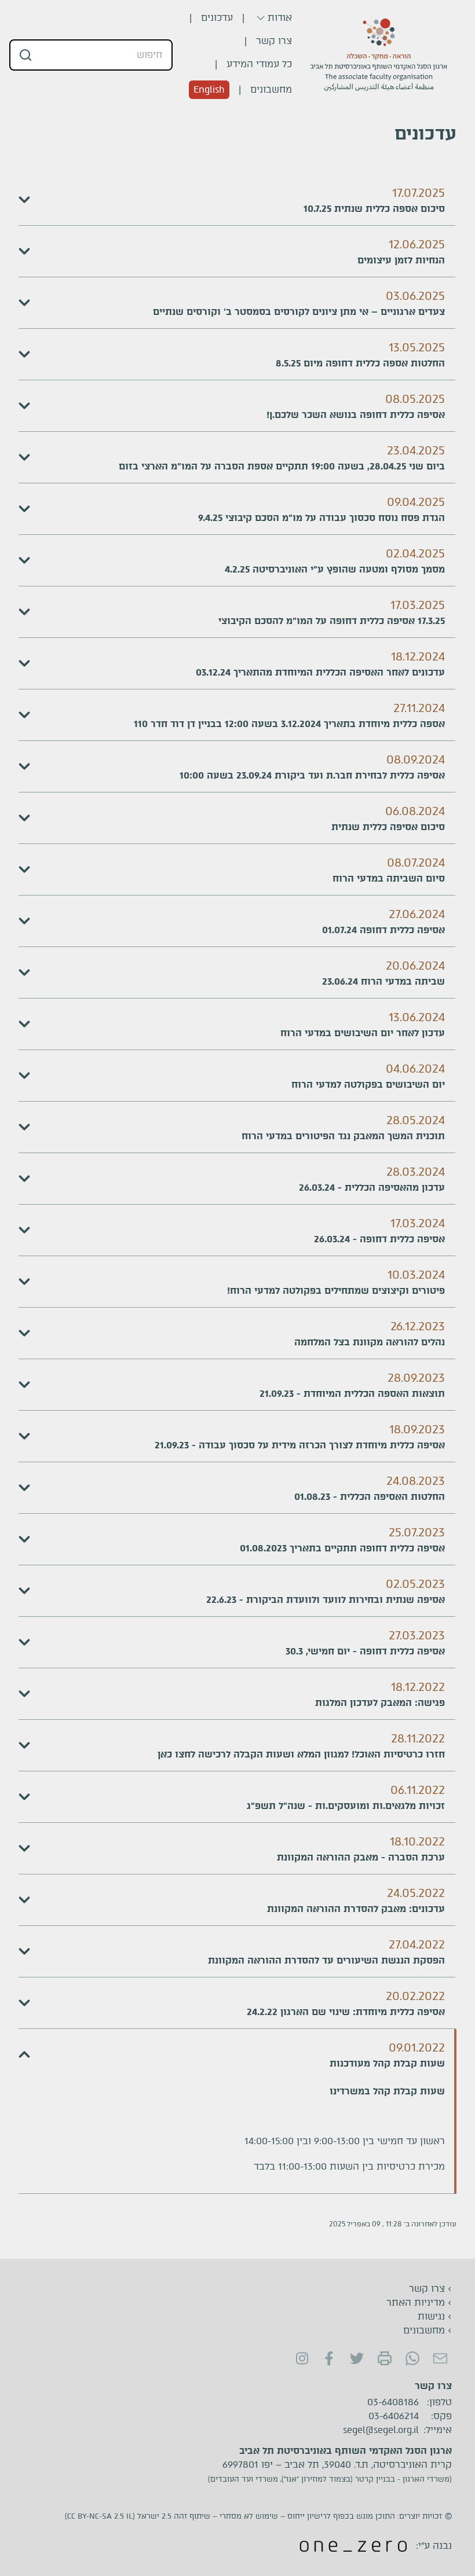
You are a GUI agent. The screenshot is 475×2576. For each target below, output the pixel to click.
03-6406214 (394, 2416)
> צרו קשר (430, 2289)
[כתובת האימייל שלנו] (440, 2358)
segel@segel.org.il (381, 2430)
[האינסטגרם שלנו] (301, 2358)
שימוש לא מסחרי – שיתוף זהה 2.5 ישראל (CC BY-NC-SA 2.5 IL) (171, 2516)
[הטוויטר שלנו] (357, 2358)
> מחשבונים (427, 2330)
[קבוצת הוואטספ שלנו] (412, 2358)
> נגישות (435, 2316)
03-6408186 (393, 2402)
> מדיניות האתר (419, 2302)
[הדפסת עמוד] (385, 2358)
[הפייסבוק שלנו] (329, 2358)
